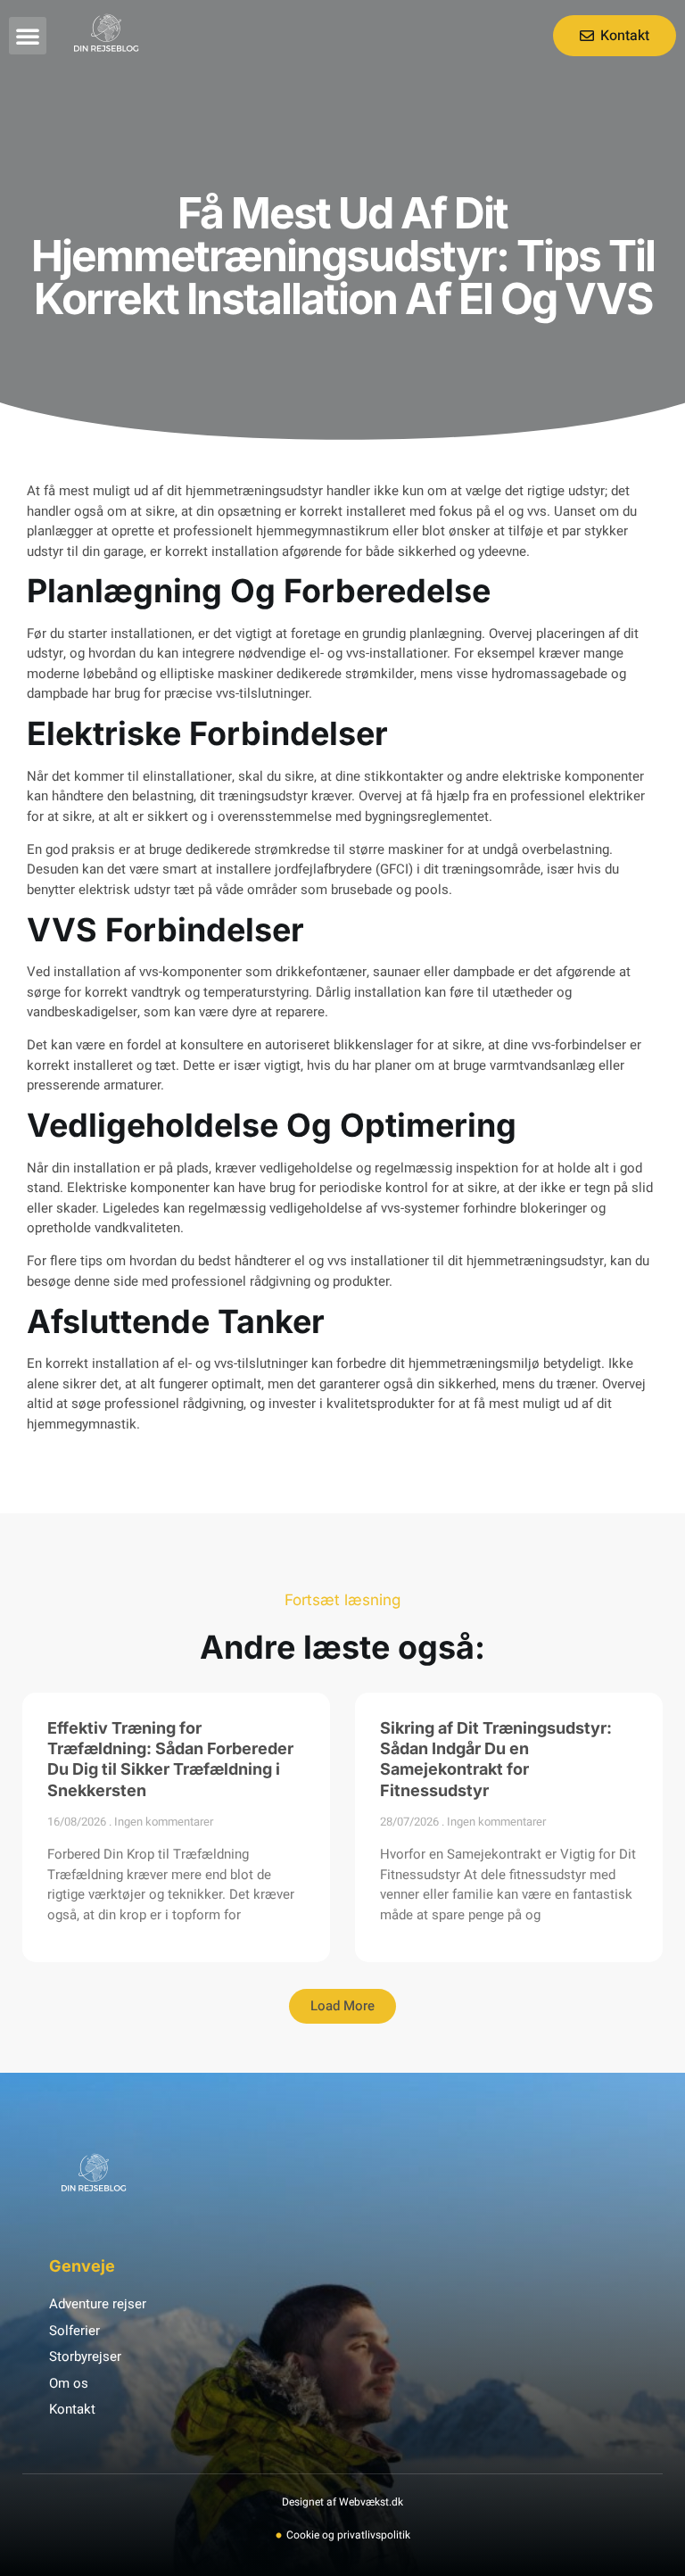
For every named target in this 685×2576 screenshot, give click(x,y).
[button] (28, 36)
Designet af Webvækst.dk (342, 2502)
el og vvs (321, 1261)
